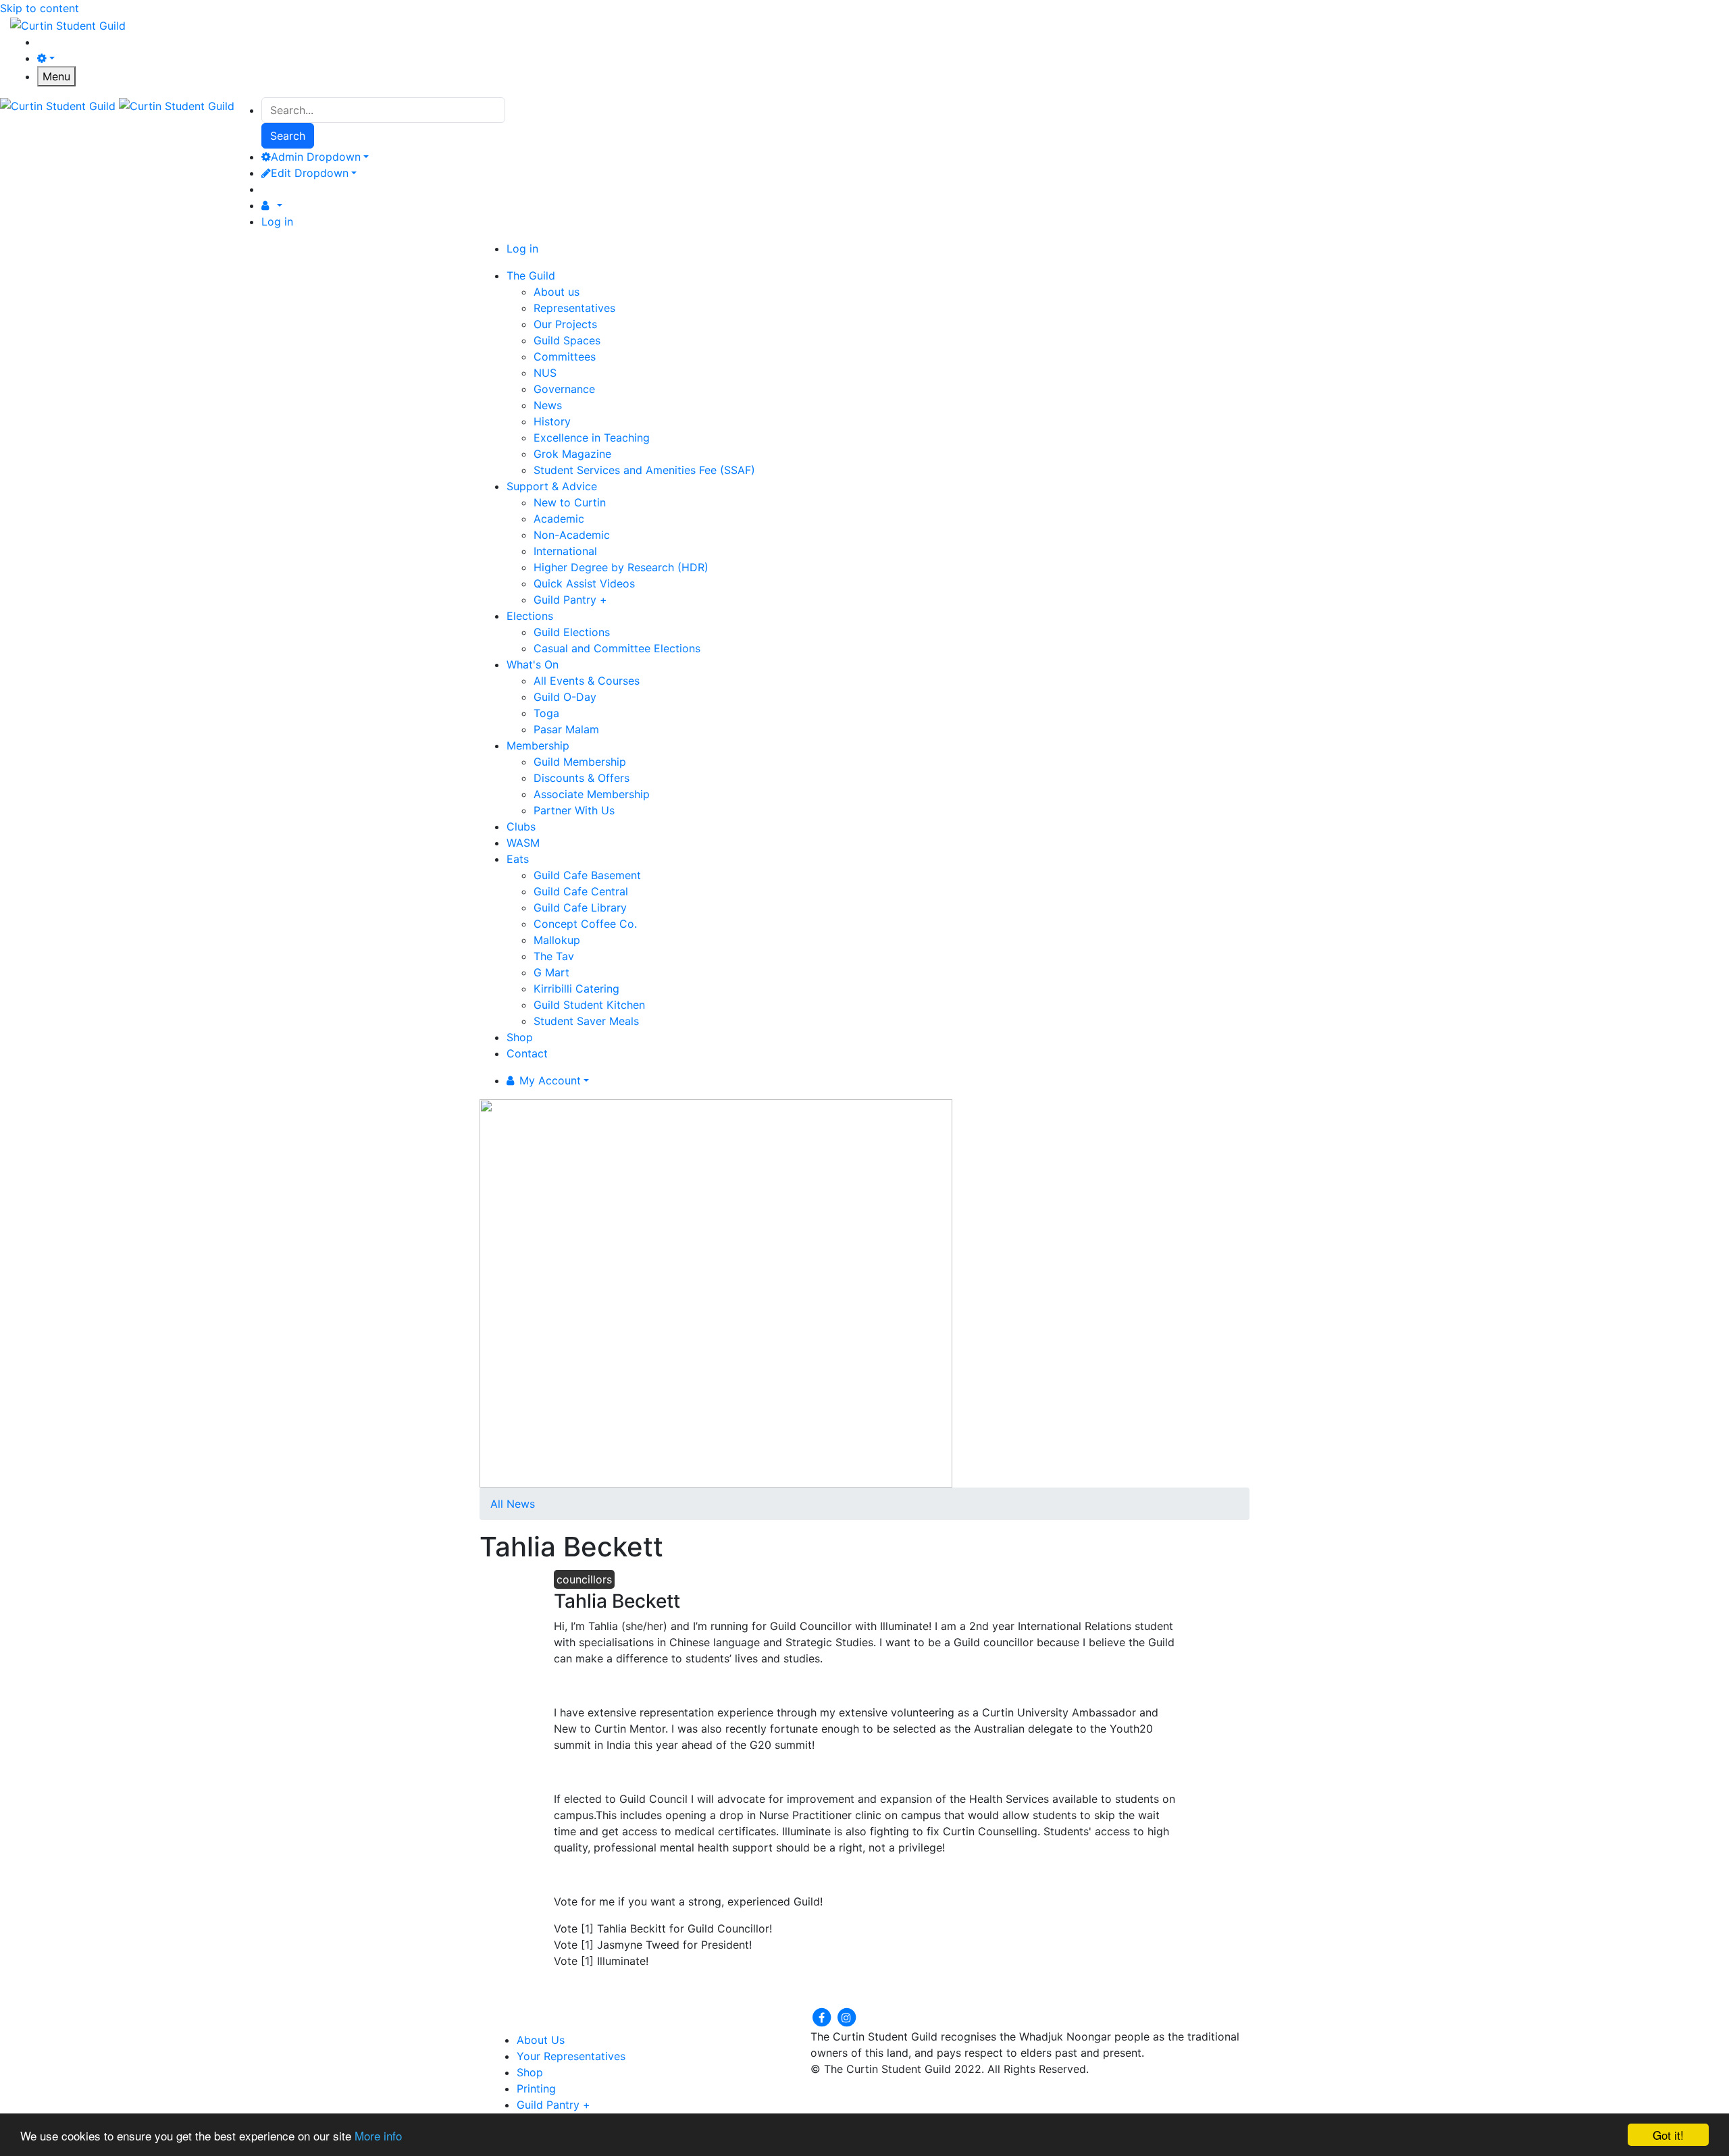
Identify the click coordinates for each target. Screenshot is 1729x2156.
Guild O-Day (565, 697)
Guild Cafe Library (580, 908)
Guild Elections (572, 632)
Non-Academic (572, 535)
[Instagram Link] (846, 2017)
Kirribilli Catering (576, 989)
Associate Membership (592, 794)
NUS (545, 373)
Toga (546, 713)
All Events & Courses (587, 681)
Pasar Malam (566, 729)
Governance (564, 389)
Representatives (574, 308)
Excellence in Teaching (592, 438)
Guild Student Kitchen (589, 1005)
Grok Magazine (572, 454)
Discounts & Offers (582, 778)
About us (557, 292)
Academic (559, 519)
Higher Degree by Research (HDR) (621, 567)
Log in (277, 221)
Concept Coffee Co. (585, 924)
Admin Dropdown (316, 157)
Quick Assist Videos (584, 583)
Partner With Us (574, 810)
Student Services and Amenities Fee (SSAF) (644, 470)
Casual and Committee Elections (617, 648)
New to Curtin (570, 502)
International (565, 551)
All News (513, 1504)
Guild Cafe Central (581, 891)
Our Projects (565, 324)
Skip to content (40, 8)
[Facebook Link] (823, 2017)
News (548, 405)
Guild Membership (580, 762)
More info (378, 2135)
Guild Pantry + (570, 600)
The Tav (554, 956)
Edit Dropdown (310, 173)
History (552, 421)
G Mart (551, 972)
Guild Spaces (567, 340)
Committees (565, 357)
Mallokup (557, 940)
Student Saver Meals (586, 1021)
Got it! (1668, 2135)
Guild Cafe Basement (587, 875)
